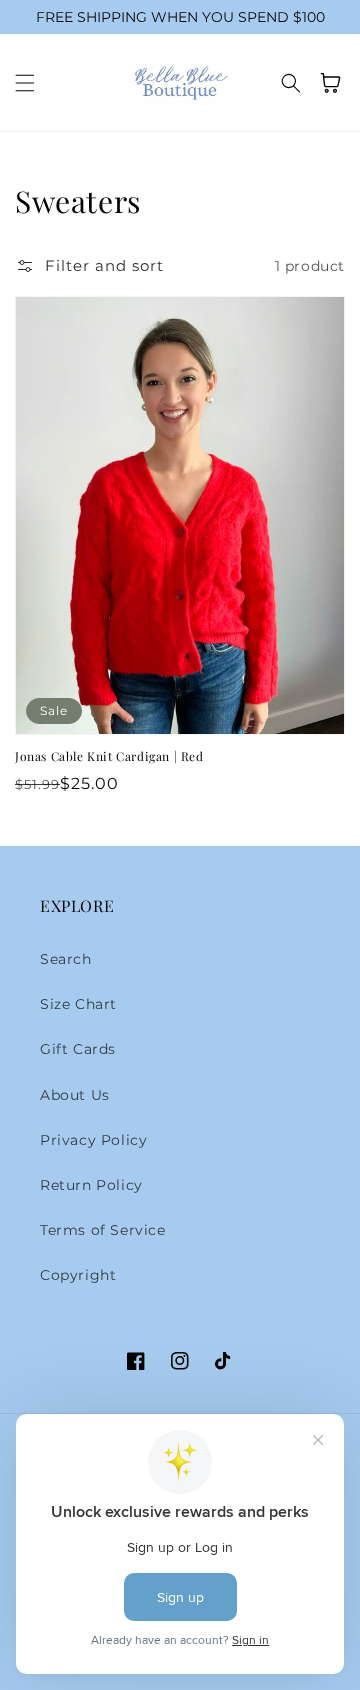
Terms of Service (103, 1230)
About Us (75, 1095)
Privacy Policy (93, 1140)
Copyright (78, 1275)
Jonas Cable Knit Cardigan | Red (109, 756)
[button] (25, 83)
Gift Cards (78, 1049)
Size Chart (78, 1004)
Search (66, 959)
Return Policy (91, 1185)
